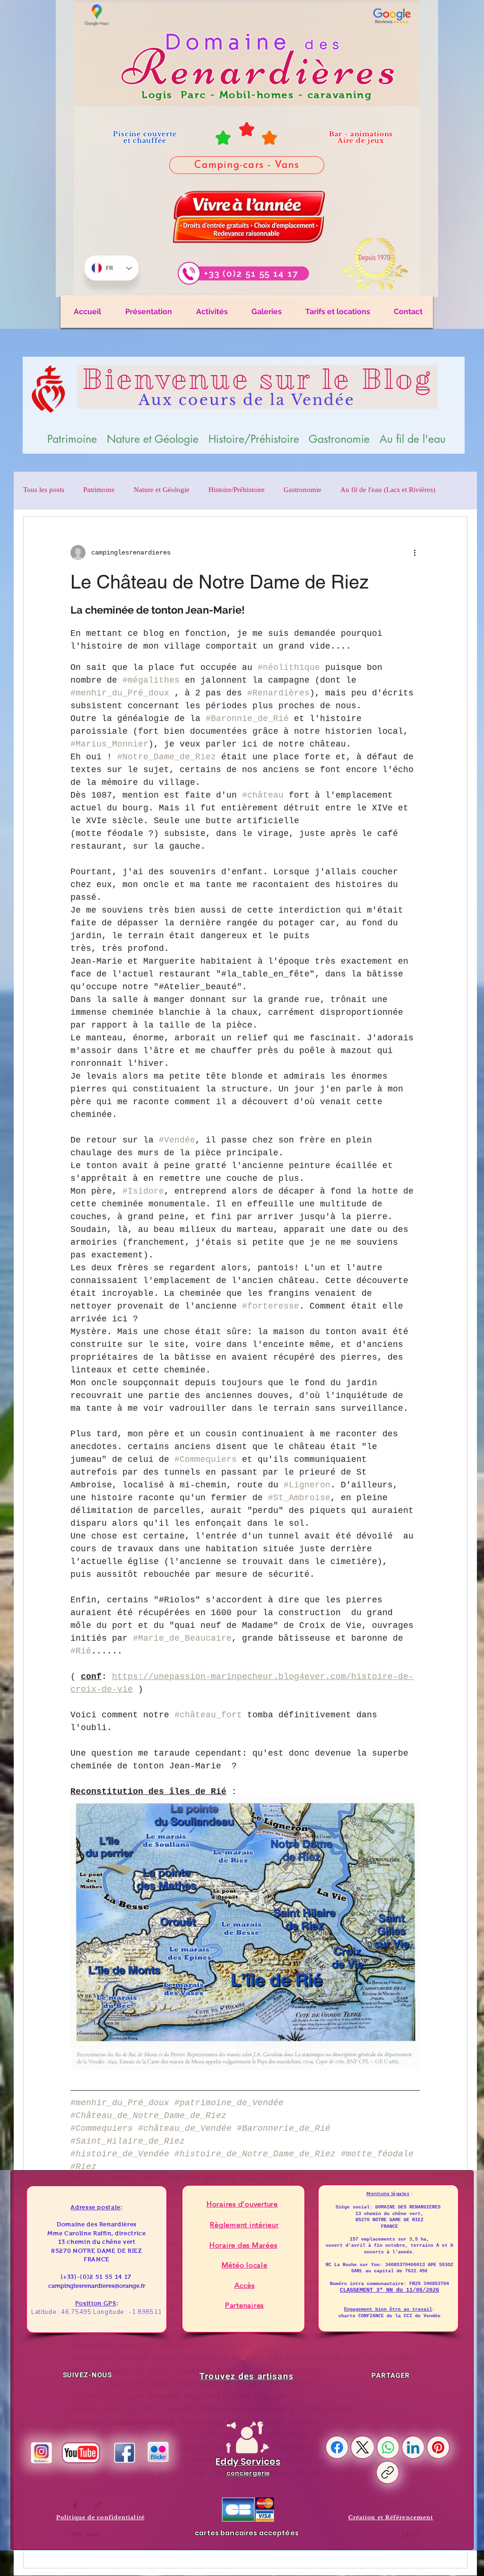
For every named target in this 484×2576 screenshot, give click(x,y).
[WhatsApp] (388, 2447)
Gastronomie (302, 491)
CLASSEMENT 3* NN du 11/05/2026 (389, 2290)
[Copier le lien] (388, 2472)
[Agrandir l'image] (408, 1811)
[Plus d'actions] (415, 553)
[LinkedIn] (413, 2447)
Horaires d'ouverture (242, 2204)
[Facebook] (337, 2447)
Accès (245, 2285)
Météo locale (245, 2265)
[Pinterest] (438, 2447)
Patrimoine (99, 491)
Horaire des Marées (243, 2245)
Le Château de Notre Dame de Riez (220, 582)
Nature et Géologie (162, 491)
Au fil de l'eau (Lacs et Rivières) (388, 491)
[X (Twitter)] (363, 2447)
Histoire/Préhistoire (237, 491)
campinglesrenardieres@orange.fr (97, 2286)
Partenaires (244, 2305)
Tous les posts (44, 491)
